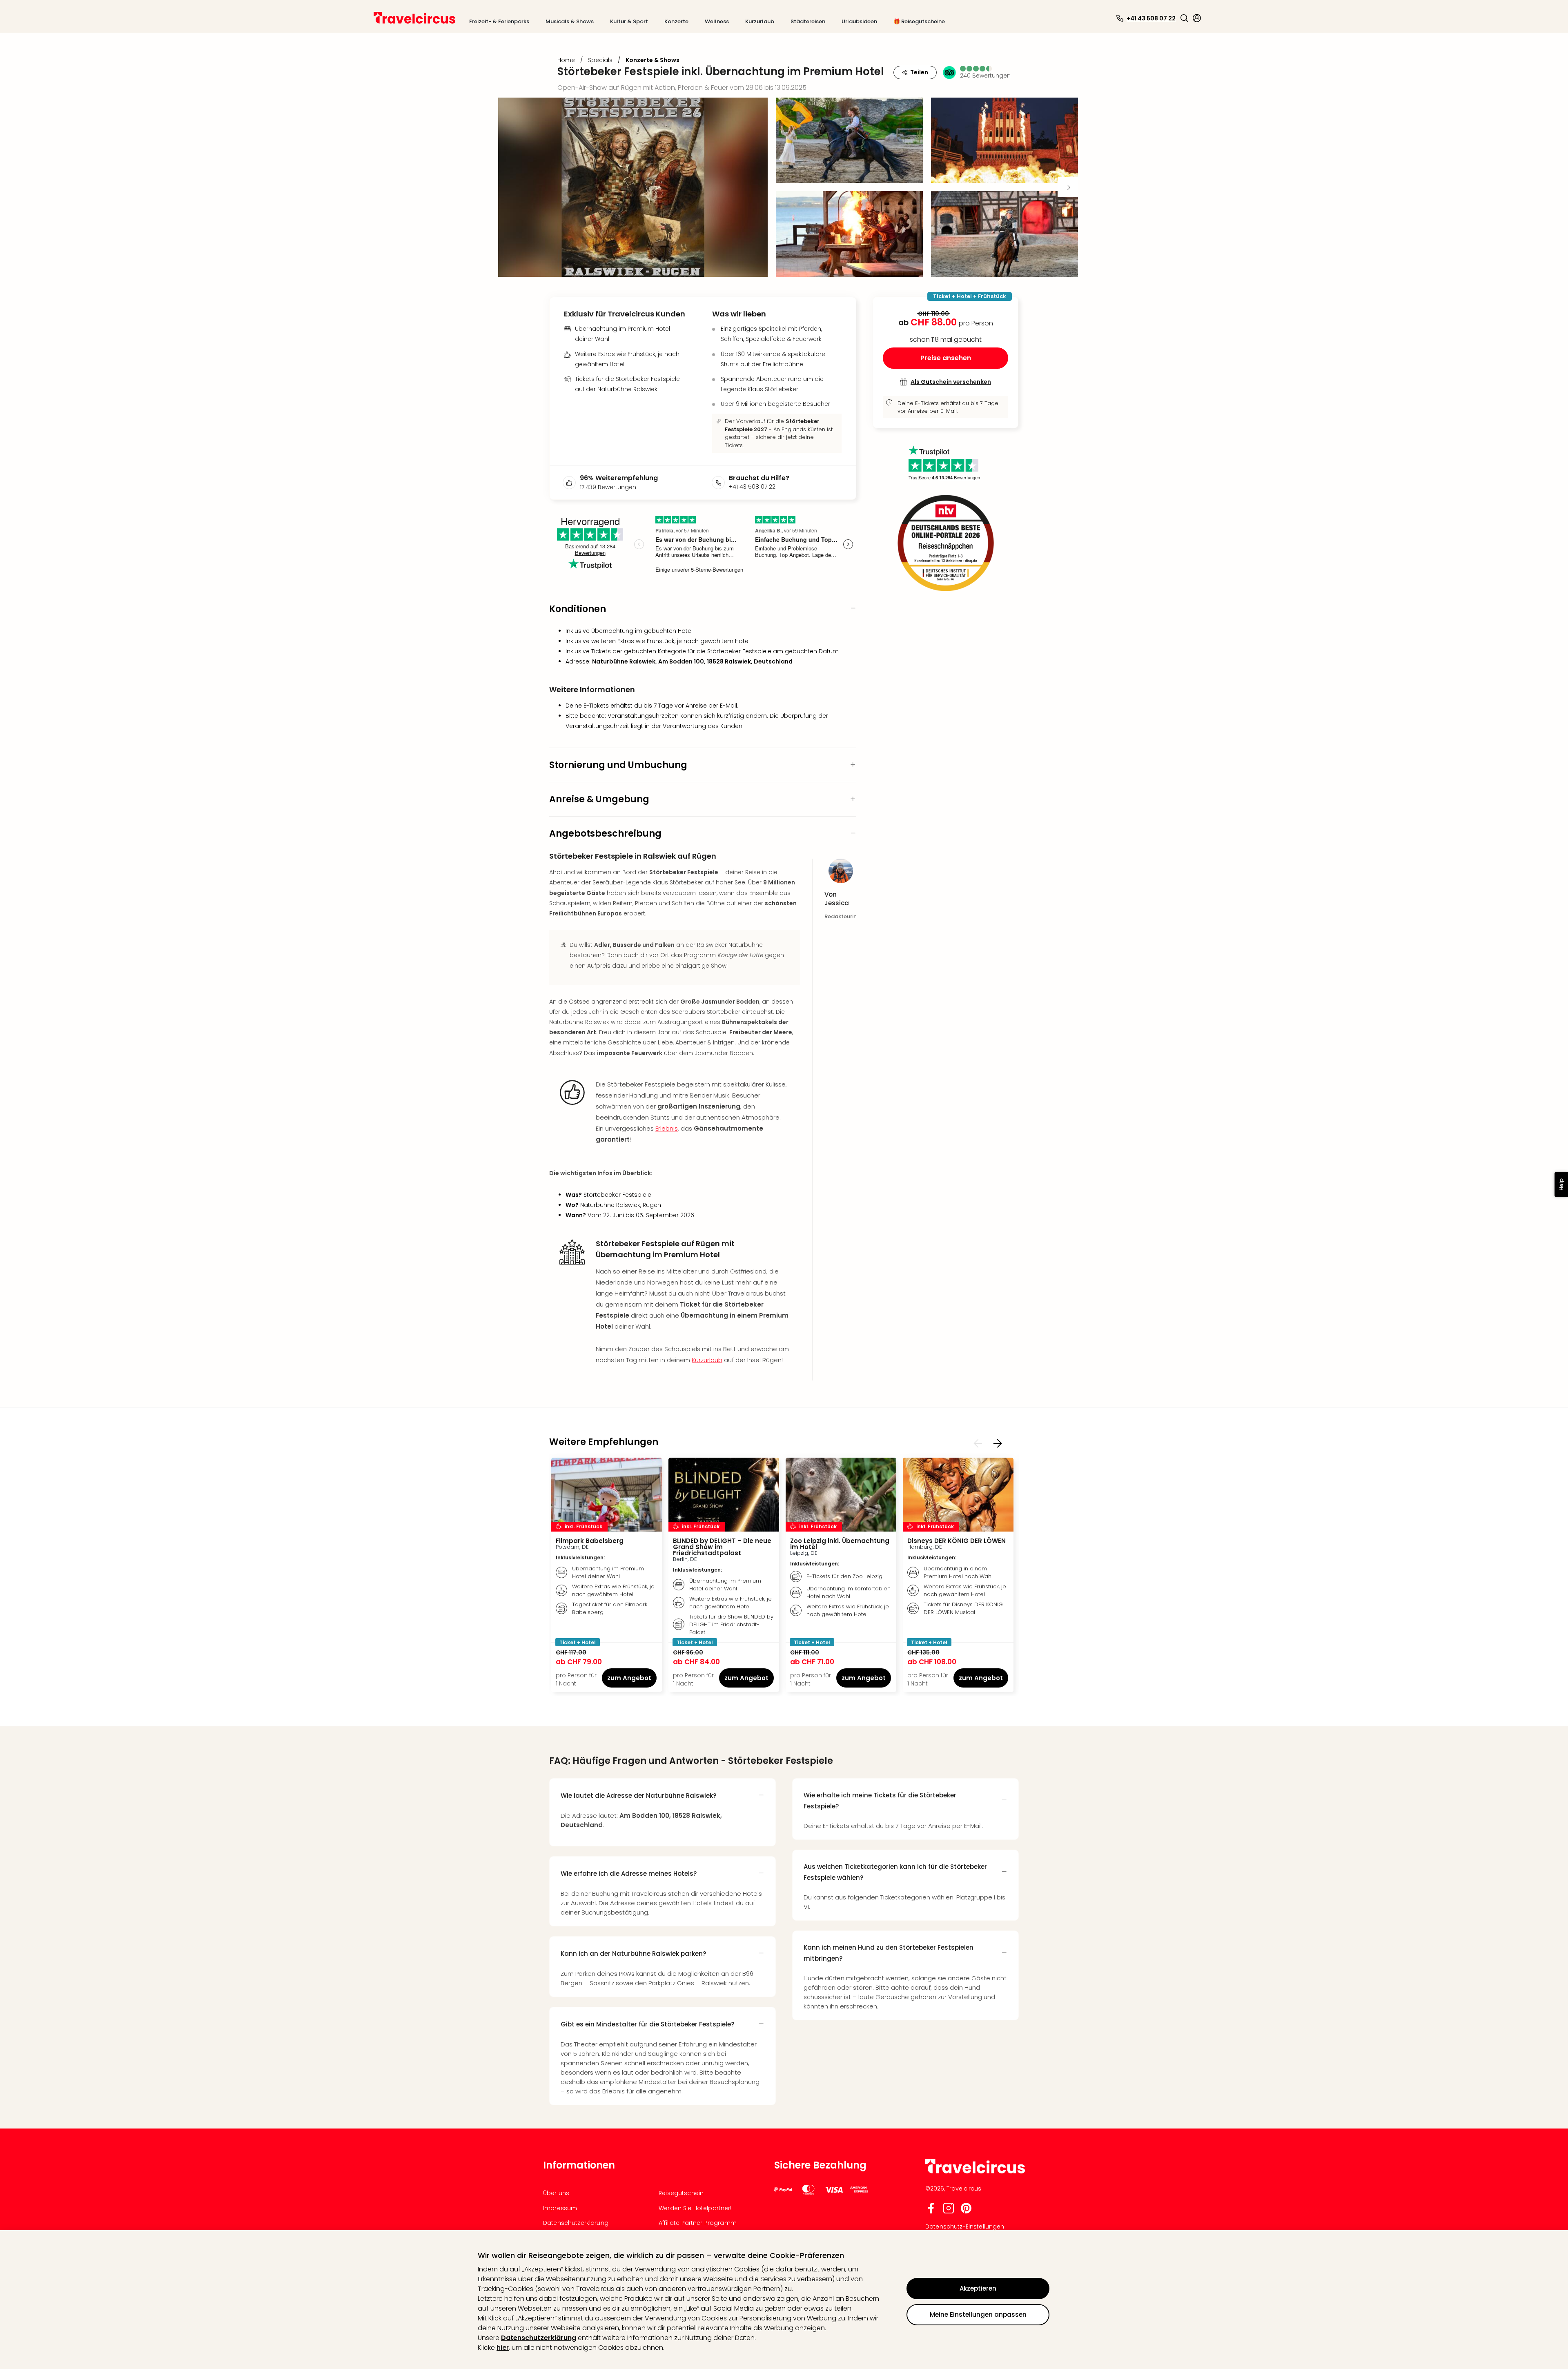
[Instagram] (949, 2212)
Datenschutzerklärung (539, 2338)
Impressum (560, 2208)
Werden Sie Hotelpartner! (695, 2208)
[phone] (720, 483)
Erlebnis (667, 1128)
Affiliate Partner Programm (698, 2223)
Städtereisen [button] (808, 21)
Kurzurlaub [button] (760, 21)
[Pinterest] (966, 2212)
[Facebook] (931, 2212)
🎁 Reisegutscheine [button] (919, 21)
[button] (1184, 18)
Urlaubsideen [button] (859, 21)
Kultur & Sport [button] (629, 21)
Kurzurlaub (707, 1360)
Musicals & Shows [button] (570, 21)
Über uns (556, 2193)
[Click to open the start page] (975, 2172)
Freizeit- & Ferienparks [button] (499, 21)
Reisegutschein (681, 2193)
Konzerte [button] (676, 21)
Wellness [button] (717, 21)
